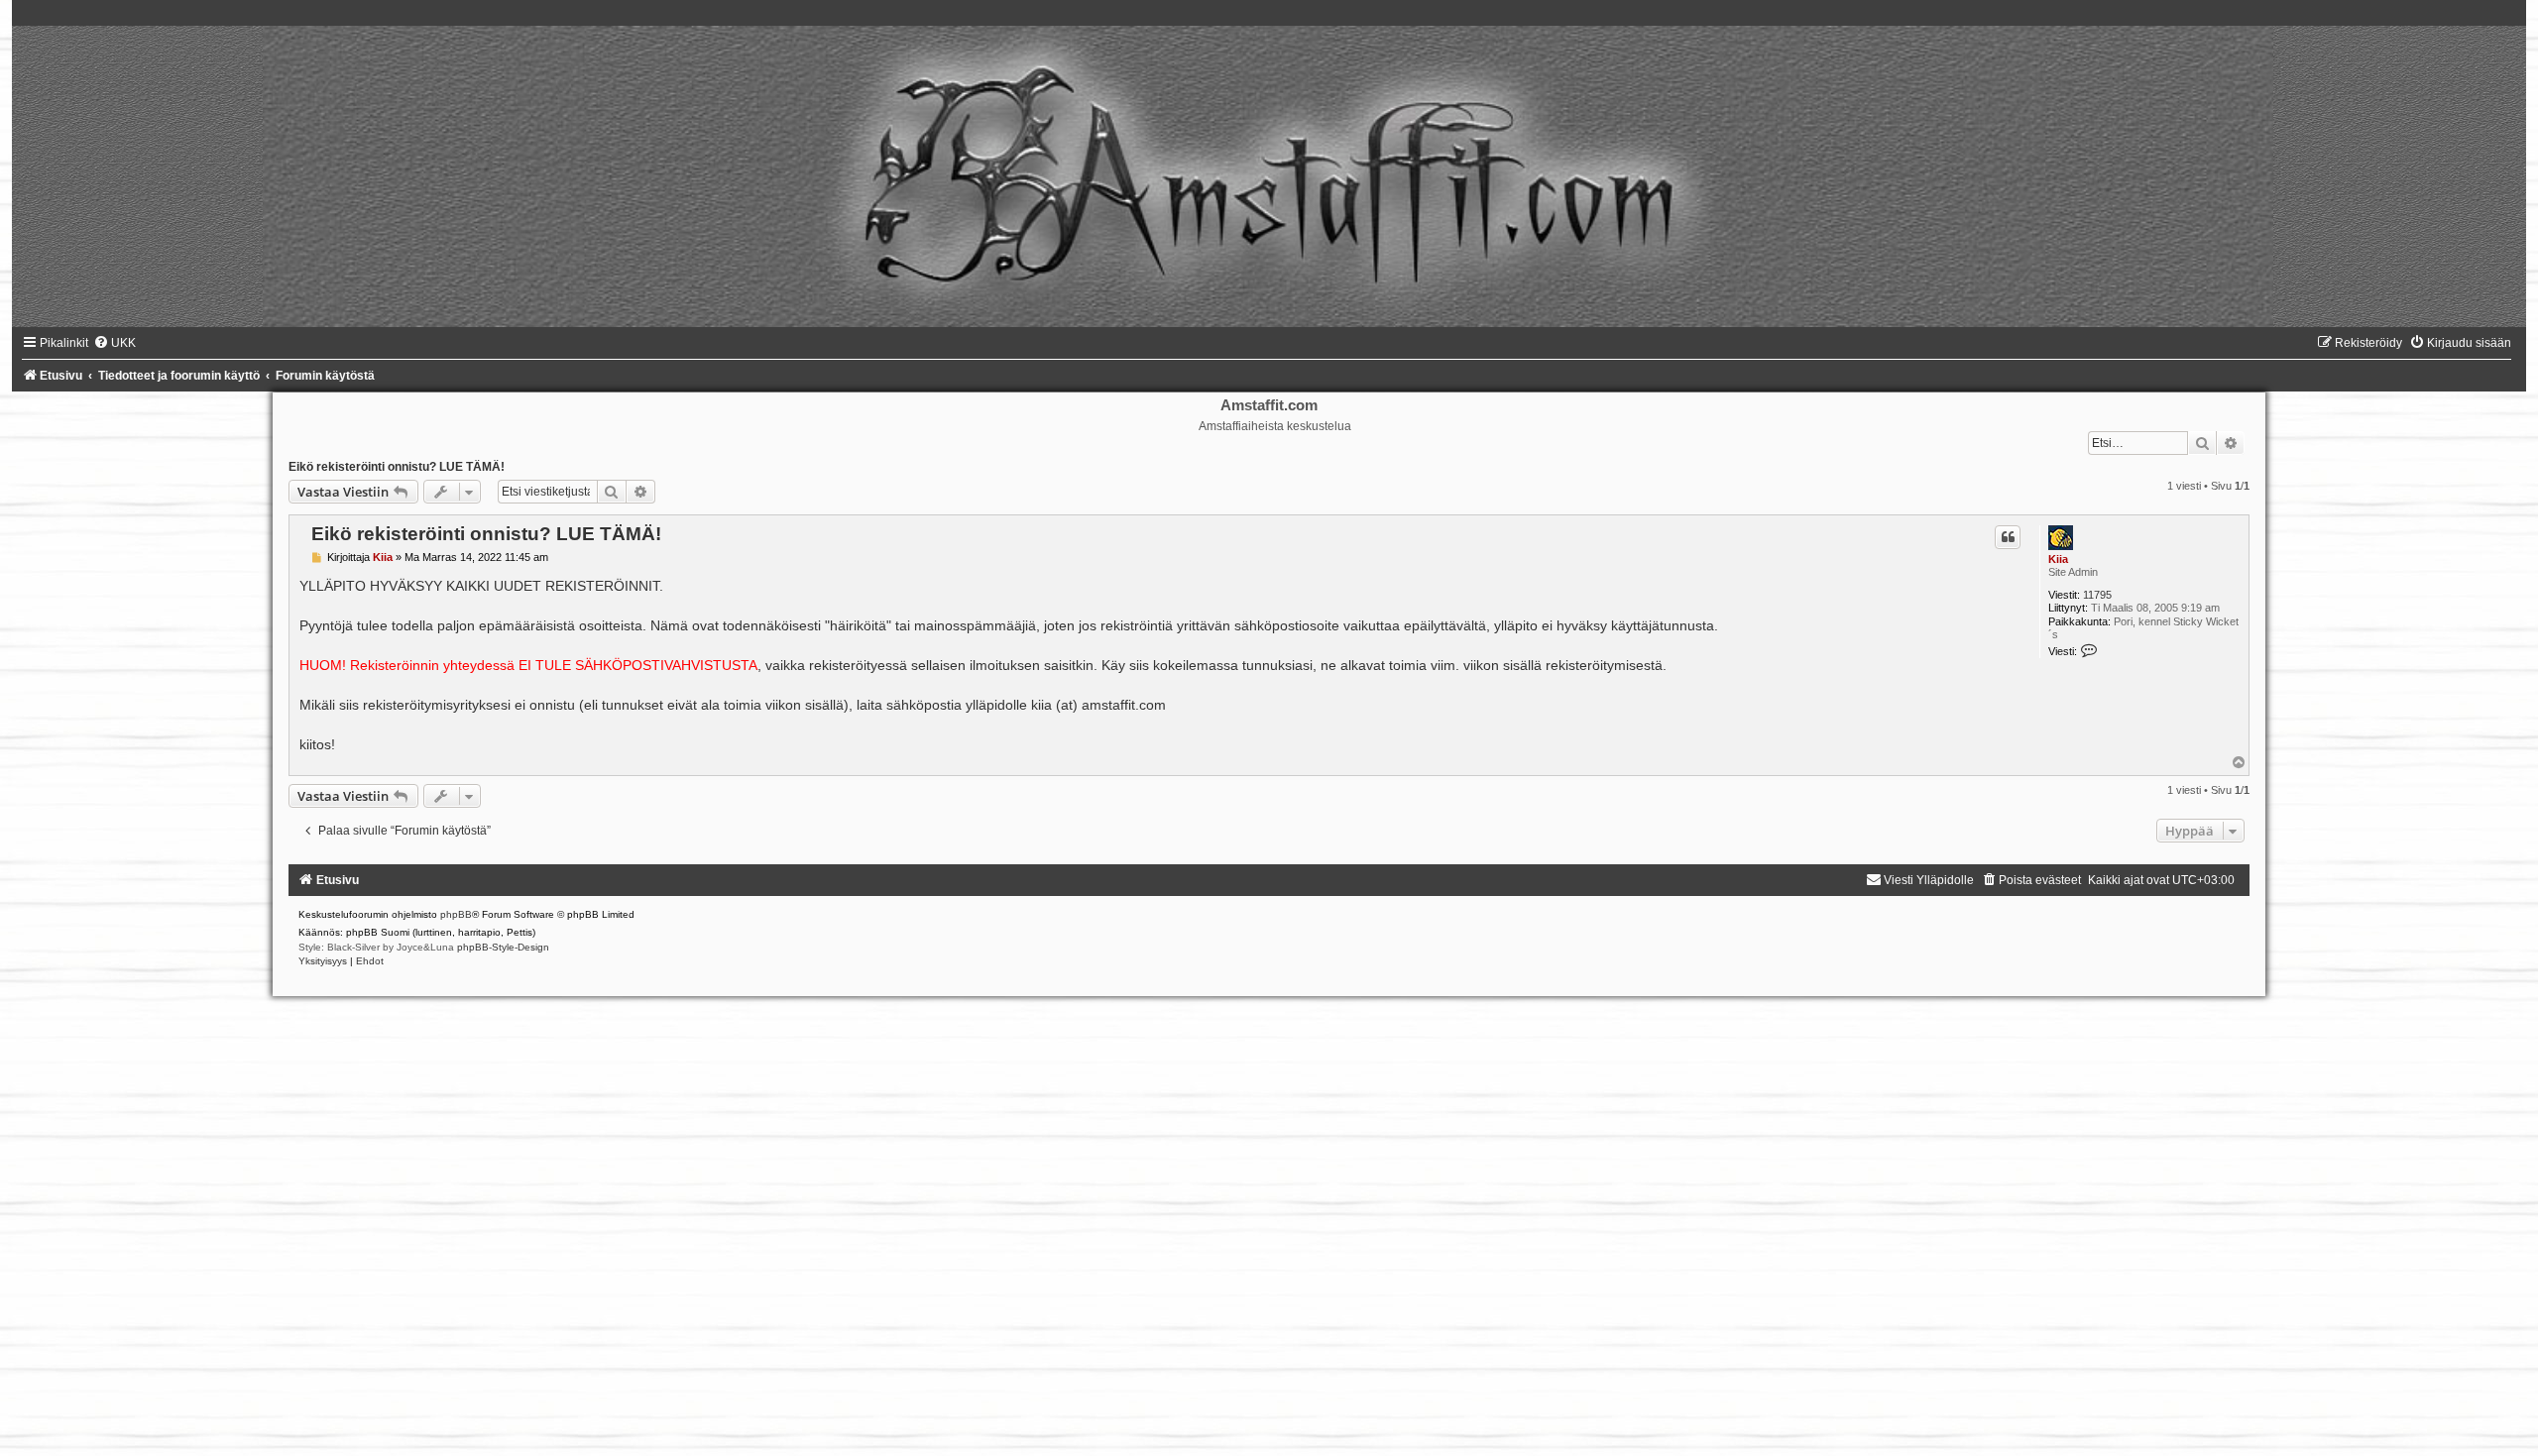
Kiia (2058, 559)
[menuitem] (115, 343)
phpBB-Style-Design (503, 947)
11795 (2097, 595)
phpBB (456, 914)
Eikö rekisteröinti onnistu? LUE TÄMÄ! (397, 467)
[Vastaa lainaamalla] (2008, 537)
